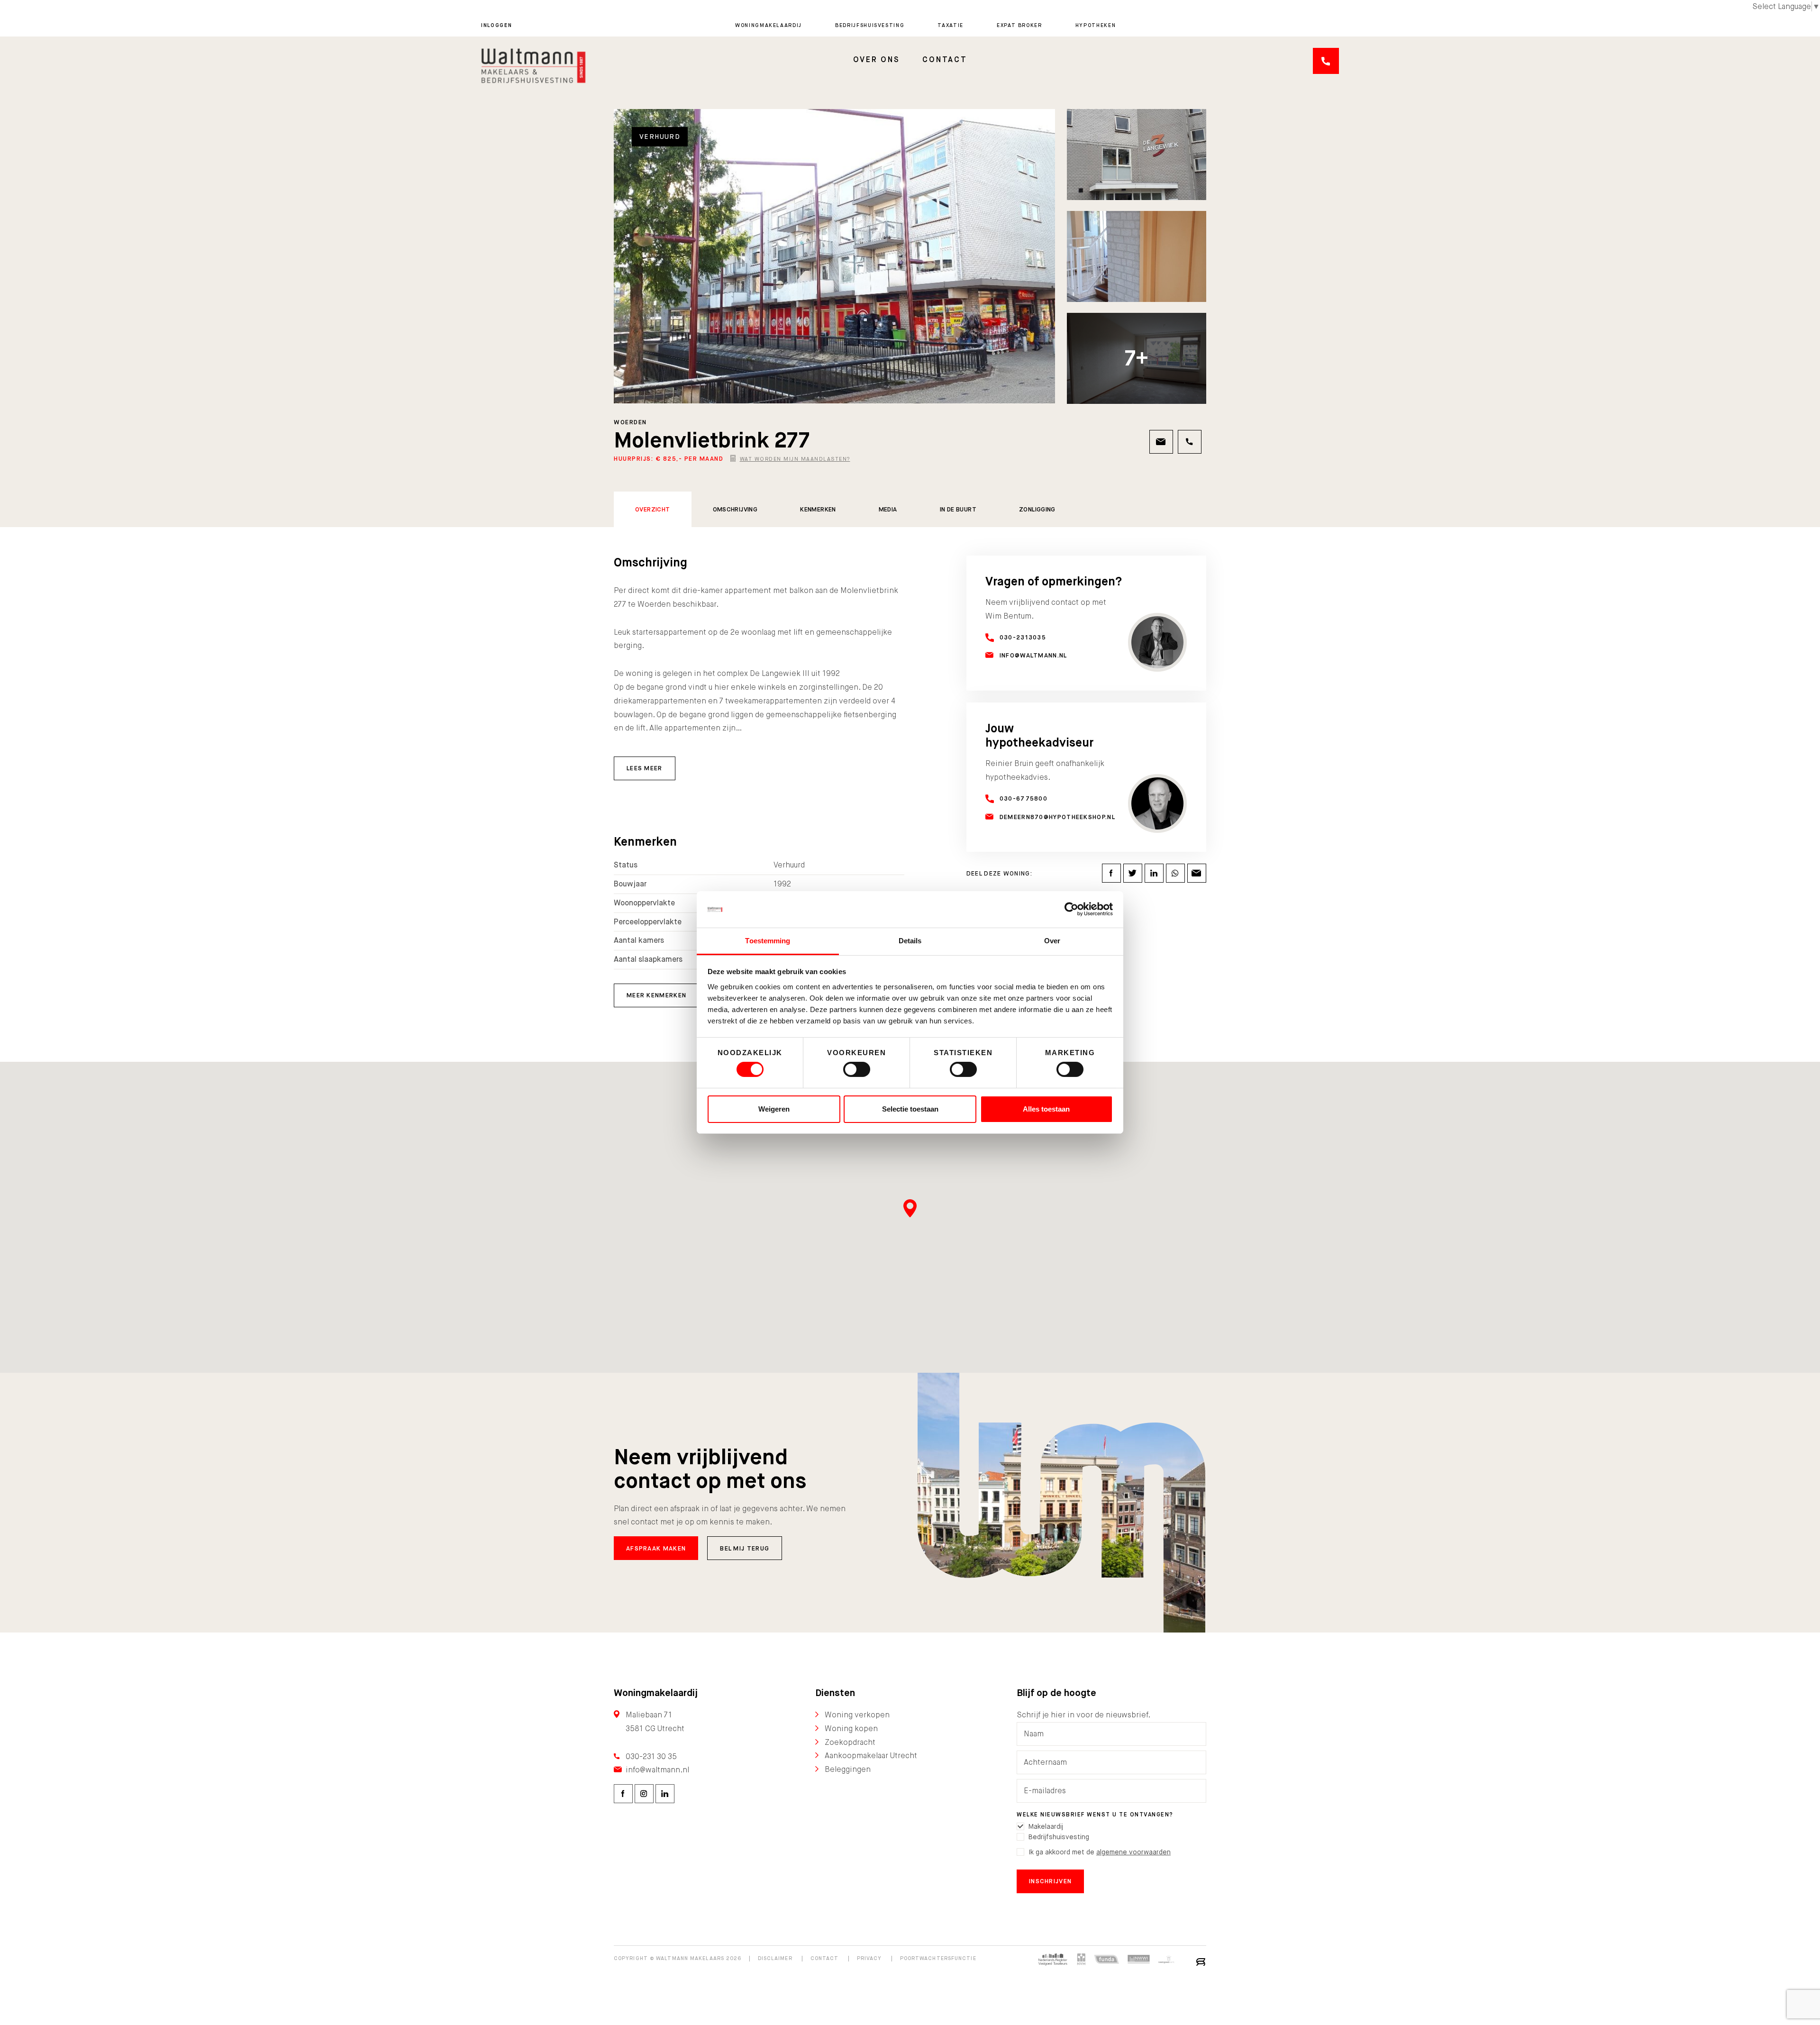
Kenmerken (818, 509)
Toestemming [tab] (768, 941)
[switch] (857, 1069)
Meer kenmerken (656, 995)
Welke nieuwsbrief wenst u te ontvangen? (1095, 1815)
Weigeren (774, 1109)
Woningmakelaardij (769, 25)
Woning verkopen (857, 1715)
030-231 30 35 (651, 1756)
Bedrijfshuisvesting (870, 25)
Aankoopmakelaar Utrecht (871, 1756)
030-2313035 (1023, 637)
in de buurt (958, 509)
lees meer (645, 768)
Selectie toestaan (910, 1109)
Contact (945, 59)
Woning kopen (851, 1729)
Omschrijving (735, 509)
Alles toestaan (1046, 1109)
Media (888, 509)
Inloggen (496, 25)
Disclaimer (775, 1958)
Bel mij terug (745, 1548)
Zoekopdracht (850, 1742)
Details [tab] (910, 941)
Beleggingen (848, 1769)
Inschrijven (1050, 1881)
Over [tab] (1052, 941)
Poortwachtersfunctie (938, 1958)
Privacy (869, 1958)
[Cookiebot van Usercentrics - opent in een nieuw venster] (1071, 909)
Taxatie (951, 25)
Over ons (877, 59)
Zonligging (1037, 509)
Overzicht (653, 509)
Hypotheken (1096, 25)
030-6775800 (1024, 798)
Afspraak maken (656, 1548)
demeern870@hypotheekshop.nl (1057, 817)
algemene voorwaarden (1133, 1852)
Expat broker (1019, 25)
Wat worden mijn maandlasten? (795, 459)
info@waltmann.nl (1033, 655)
